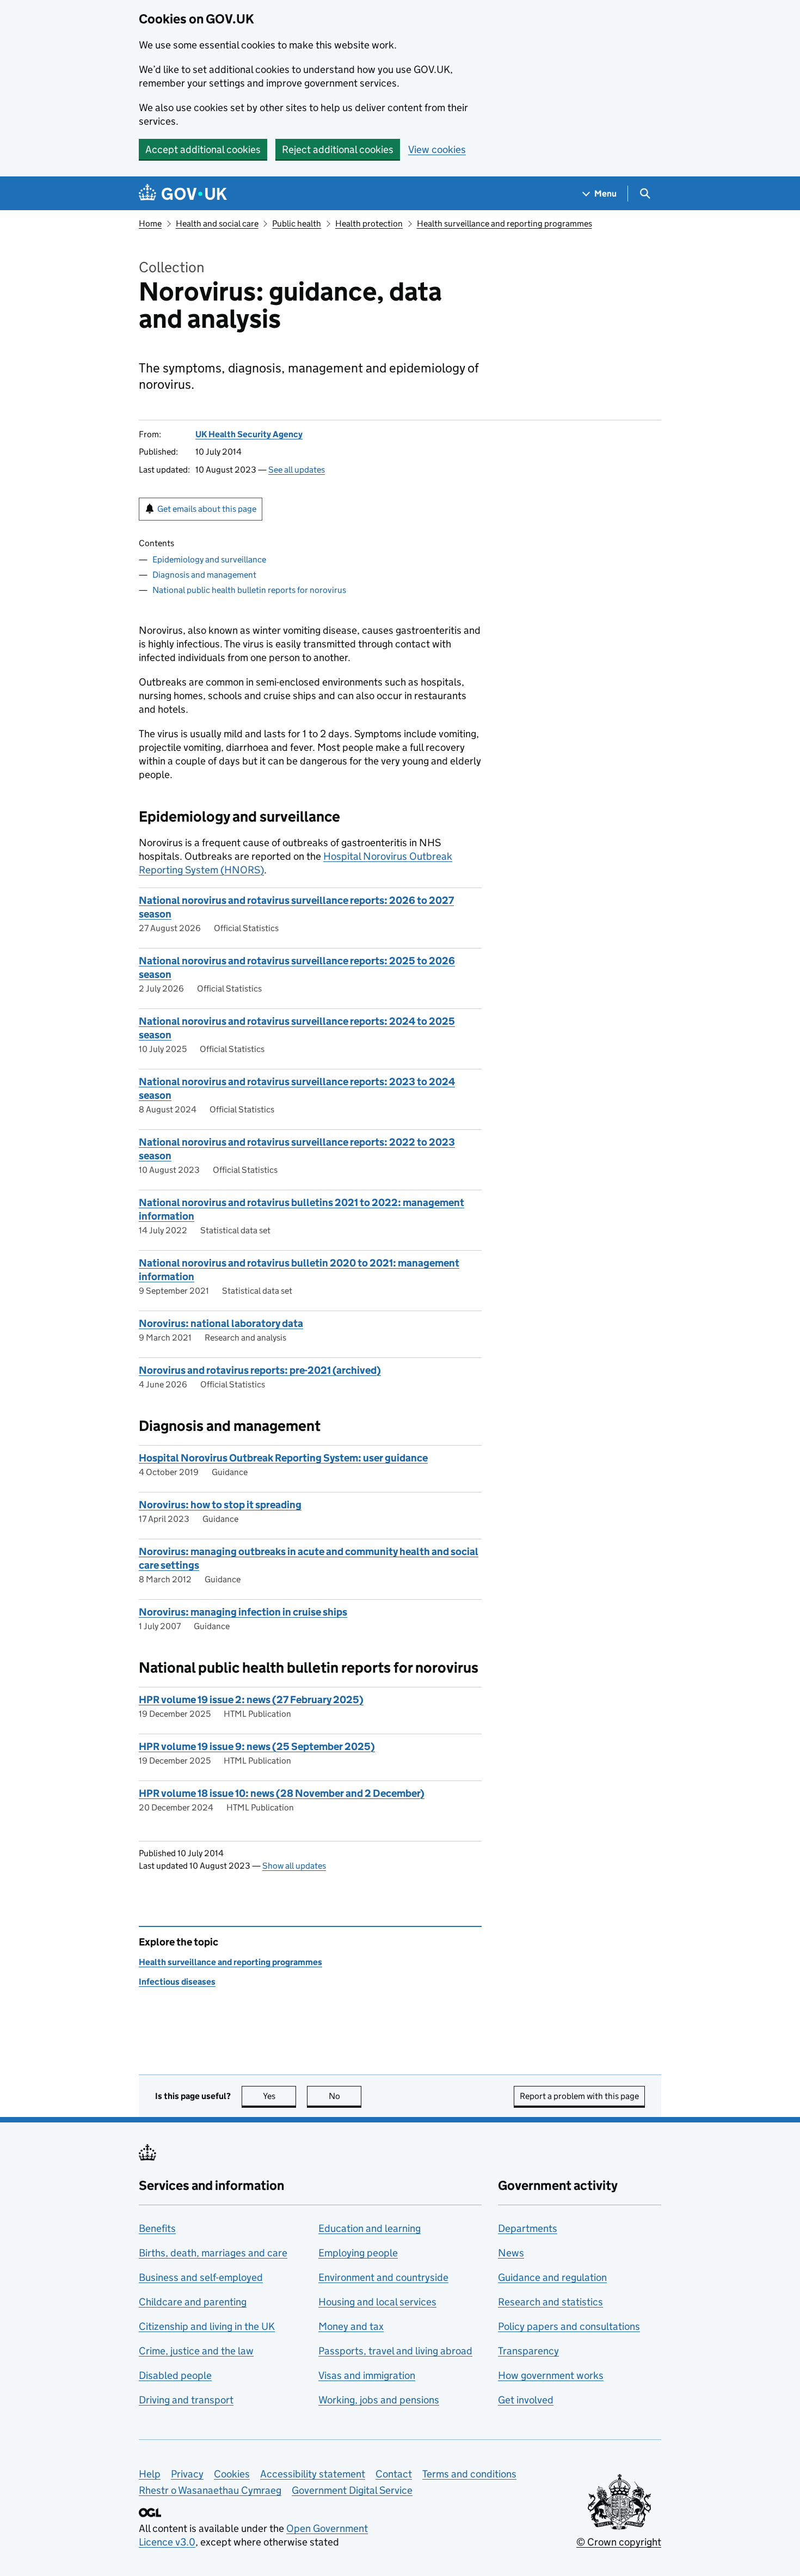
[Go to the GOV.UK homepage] (183, 194)
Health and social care (217, 224)
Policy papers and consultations (569, 2326)
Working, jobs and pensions (379, 2400)
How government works (551, 2375)
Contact (394, 2474)
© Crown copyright (619, 2542)
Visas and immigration (367, 2375)
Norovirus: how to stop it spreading (220, 1505)
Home (150, 224)
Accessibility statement (313, 2474)
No (345, 2096)
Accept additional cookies (203, 149)
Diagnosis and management (204, 575)
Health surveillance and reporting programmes (504, 224)
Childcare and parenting (193, 2302)
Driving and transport (186, 2400)
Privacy (187, 2474)
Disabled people (175, 2375)
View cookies (437, 149)
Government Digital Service (352, 2490)
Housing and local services (377, 2302)
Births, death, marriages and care (213, 2253)
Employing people (358, 2253)
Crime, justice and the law (196, 2351)
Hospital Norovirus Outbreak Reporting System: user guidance (283, 1458)
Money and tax (351, 2326)
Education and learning (370, 2228)
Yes (279, 2096)
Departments (528, 2228)
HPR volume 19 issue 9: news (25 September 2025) (257, 1746)
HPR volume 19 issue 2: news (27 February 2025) (251, 1700)
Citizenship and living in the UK (207, 2326)
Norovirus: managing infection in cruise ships (243, 1612)
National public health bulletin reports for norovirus (249, 590)
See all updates (297, 470)
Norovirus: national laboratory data (221, 1323)
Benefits (157, 2228)
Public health (297, 224)
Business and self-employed (201, 2277)
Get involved (526, 2400)
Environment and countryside (383, 2277)
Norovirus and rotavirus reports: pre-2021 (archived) (260, 1370)
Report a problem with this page (579, 2096)
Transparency (528, 2351)
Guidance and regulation (552, 2277)
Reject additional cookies (338, 149)
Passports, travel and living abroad (395, 2351)
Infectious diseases (177, 1982)
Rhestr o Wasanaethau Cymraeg (210, 2490)
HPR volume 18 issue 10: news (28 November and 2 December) (282, 1793)
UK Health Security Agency (249, 434)
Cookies (232, 2474)
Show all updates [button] (294, 1866)
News (511, 2253)
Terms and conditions (469, 2474)
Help (150, 2474)
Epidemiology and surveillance (209, 559)
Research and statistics (550, 2302)
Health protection (369, 224)
